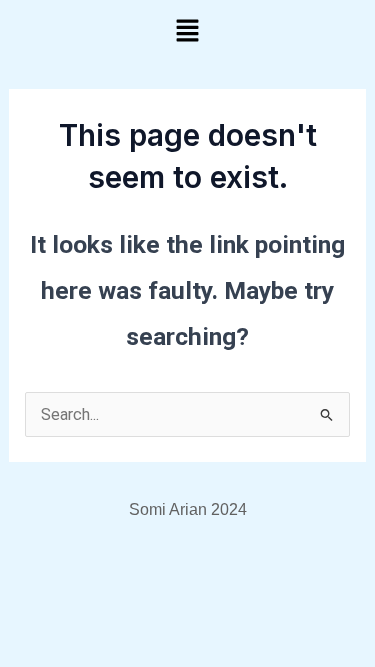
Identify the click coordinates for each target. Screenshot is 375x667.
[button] (187, 32)
